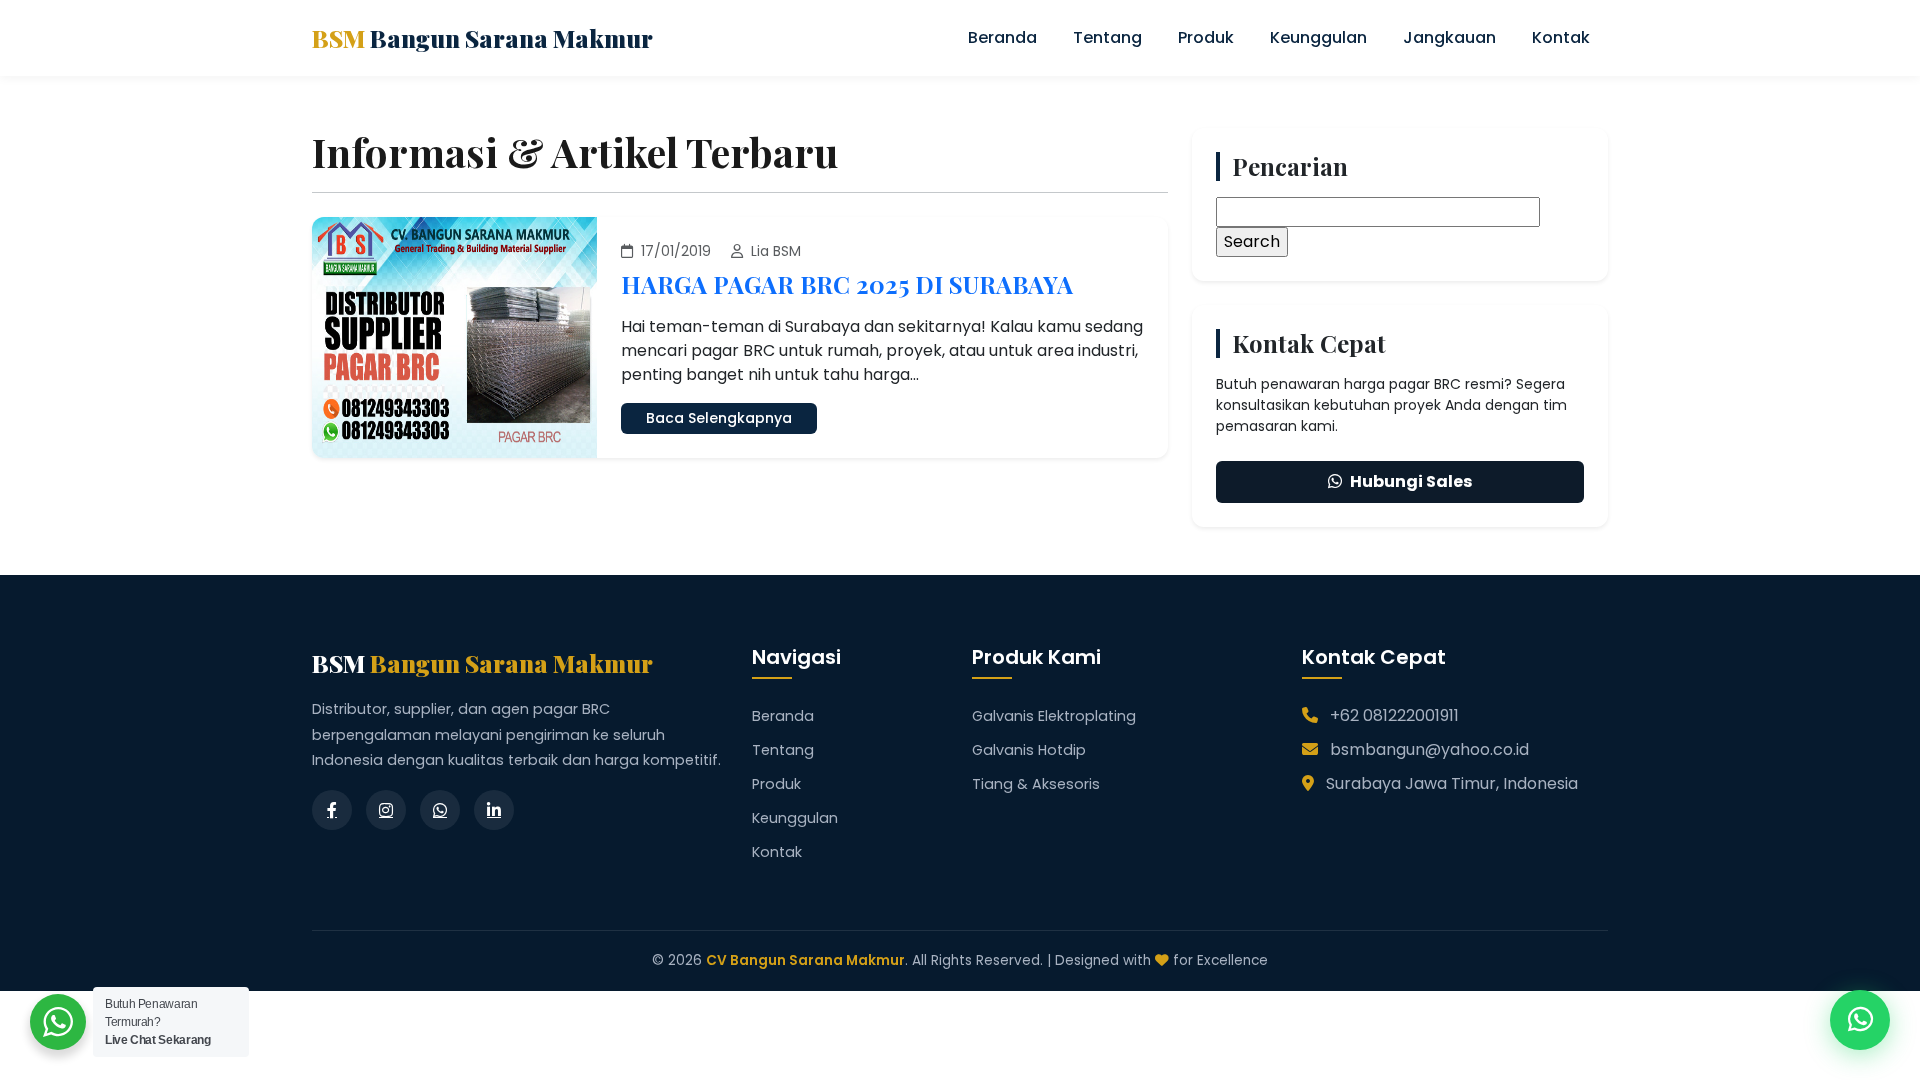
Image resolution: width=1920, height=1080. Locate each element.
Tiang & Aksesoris (1036, 784)
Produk (1206, 37)
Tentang (1107, 37)
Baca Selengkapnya (719, 418)
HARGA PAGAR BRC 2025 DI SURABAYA (847, 284)
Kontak (1561, 37)
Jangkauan (1449, 37)
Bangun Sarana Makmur (482, 38)
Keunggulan (1318, 37)
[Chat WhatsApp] (1860, 1020)
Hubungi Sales (1411, 481)
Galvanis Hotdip (1029, 750)
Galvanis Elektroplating (1054, 716)
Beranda (1002, 37)
